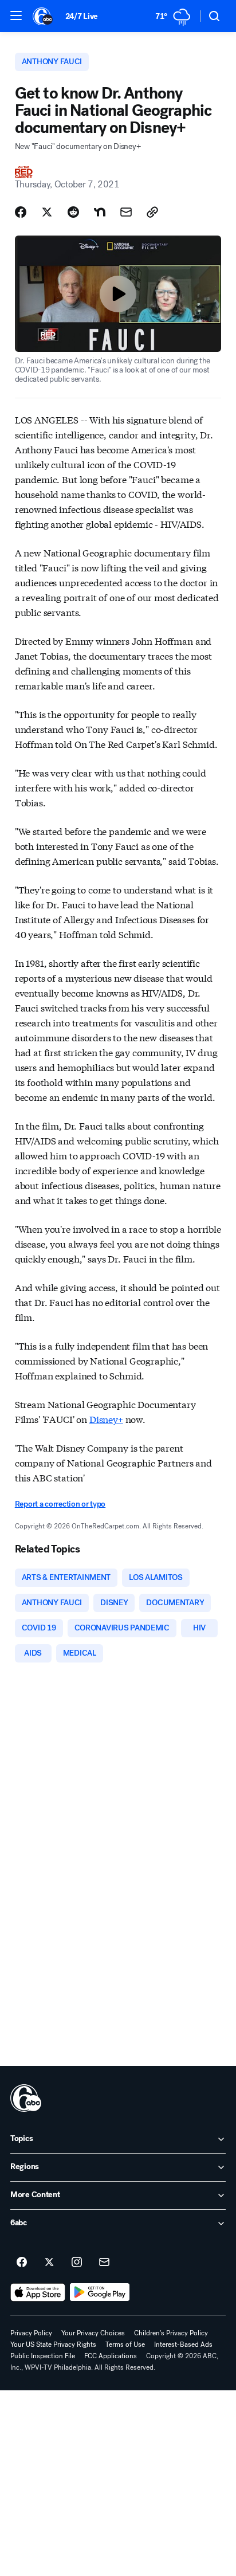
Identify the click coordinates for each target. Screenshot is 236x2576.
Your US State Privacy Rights (53, 2344)
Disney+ (106, 1419)
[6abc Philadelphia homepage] (43, 16)
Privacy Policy (31, 2333)
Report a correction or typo (60, 1504)
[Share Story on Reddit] (73, 212)
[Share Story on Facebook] (21, 212)
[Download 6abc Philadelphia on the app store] (38, 2292)
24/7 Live (82, 16)
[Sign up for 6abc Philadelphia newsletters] (104, 2263)
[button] (16, 15)
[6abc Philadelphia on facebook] (22, 2263)
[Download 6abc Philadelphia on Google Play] (100, 2292)
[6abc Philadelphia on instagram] (77, 2263)
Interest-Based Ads (183, 2344)
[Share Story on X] (47, 212)
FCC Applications (111, 2356)
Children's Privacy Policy (171, 2333)
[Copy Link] (152, 212)
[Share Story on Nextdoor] (100, 212)
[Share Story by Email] (126, 212)
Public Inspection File (43, 2356)
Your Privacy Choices (93, 2333)
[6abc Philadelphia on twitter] (49, 2263)
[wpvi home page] (26, 2098)
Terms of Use (125, 2344)
